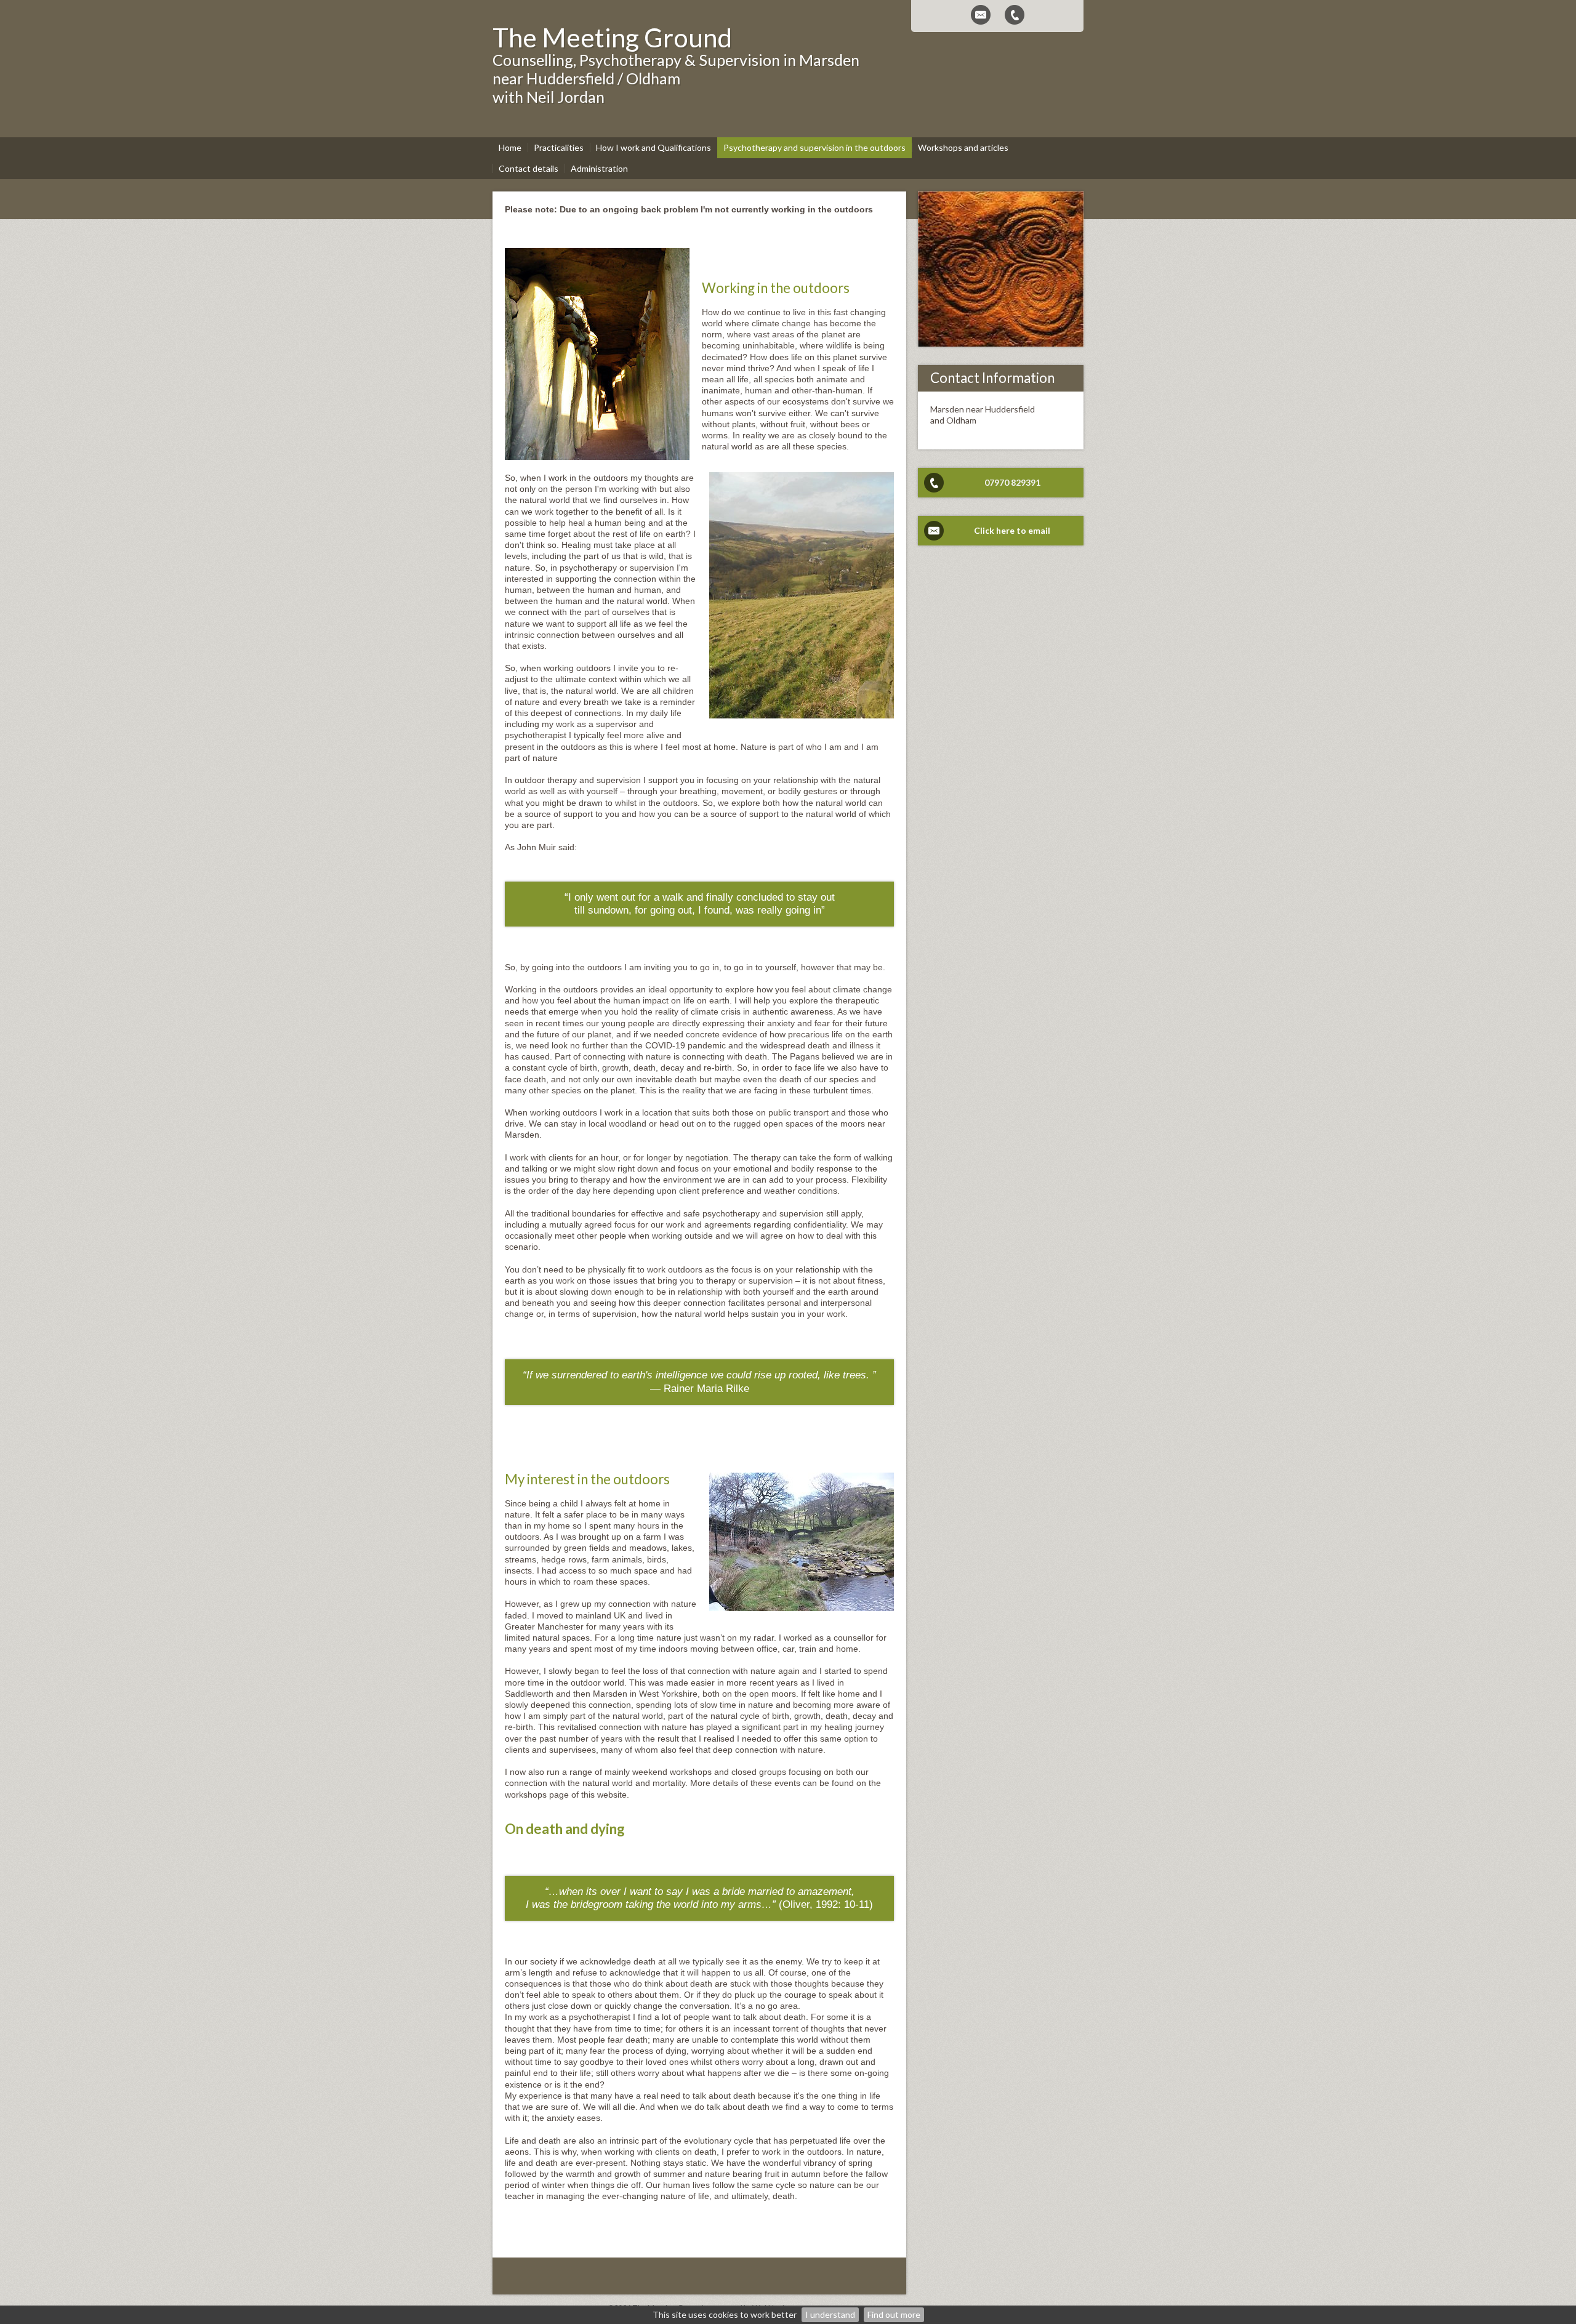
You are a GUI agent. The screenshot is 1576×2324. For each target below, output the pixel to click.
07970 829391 (1012, 482)
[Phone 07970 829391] (1015, 15)
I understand (830, 2314)
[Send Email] (981, 15)
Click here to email (1012, 530)
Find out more (894, 2314)
